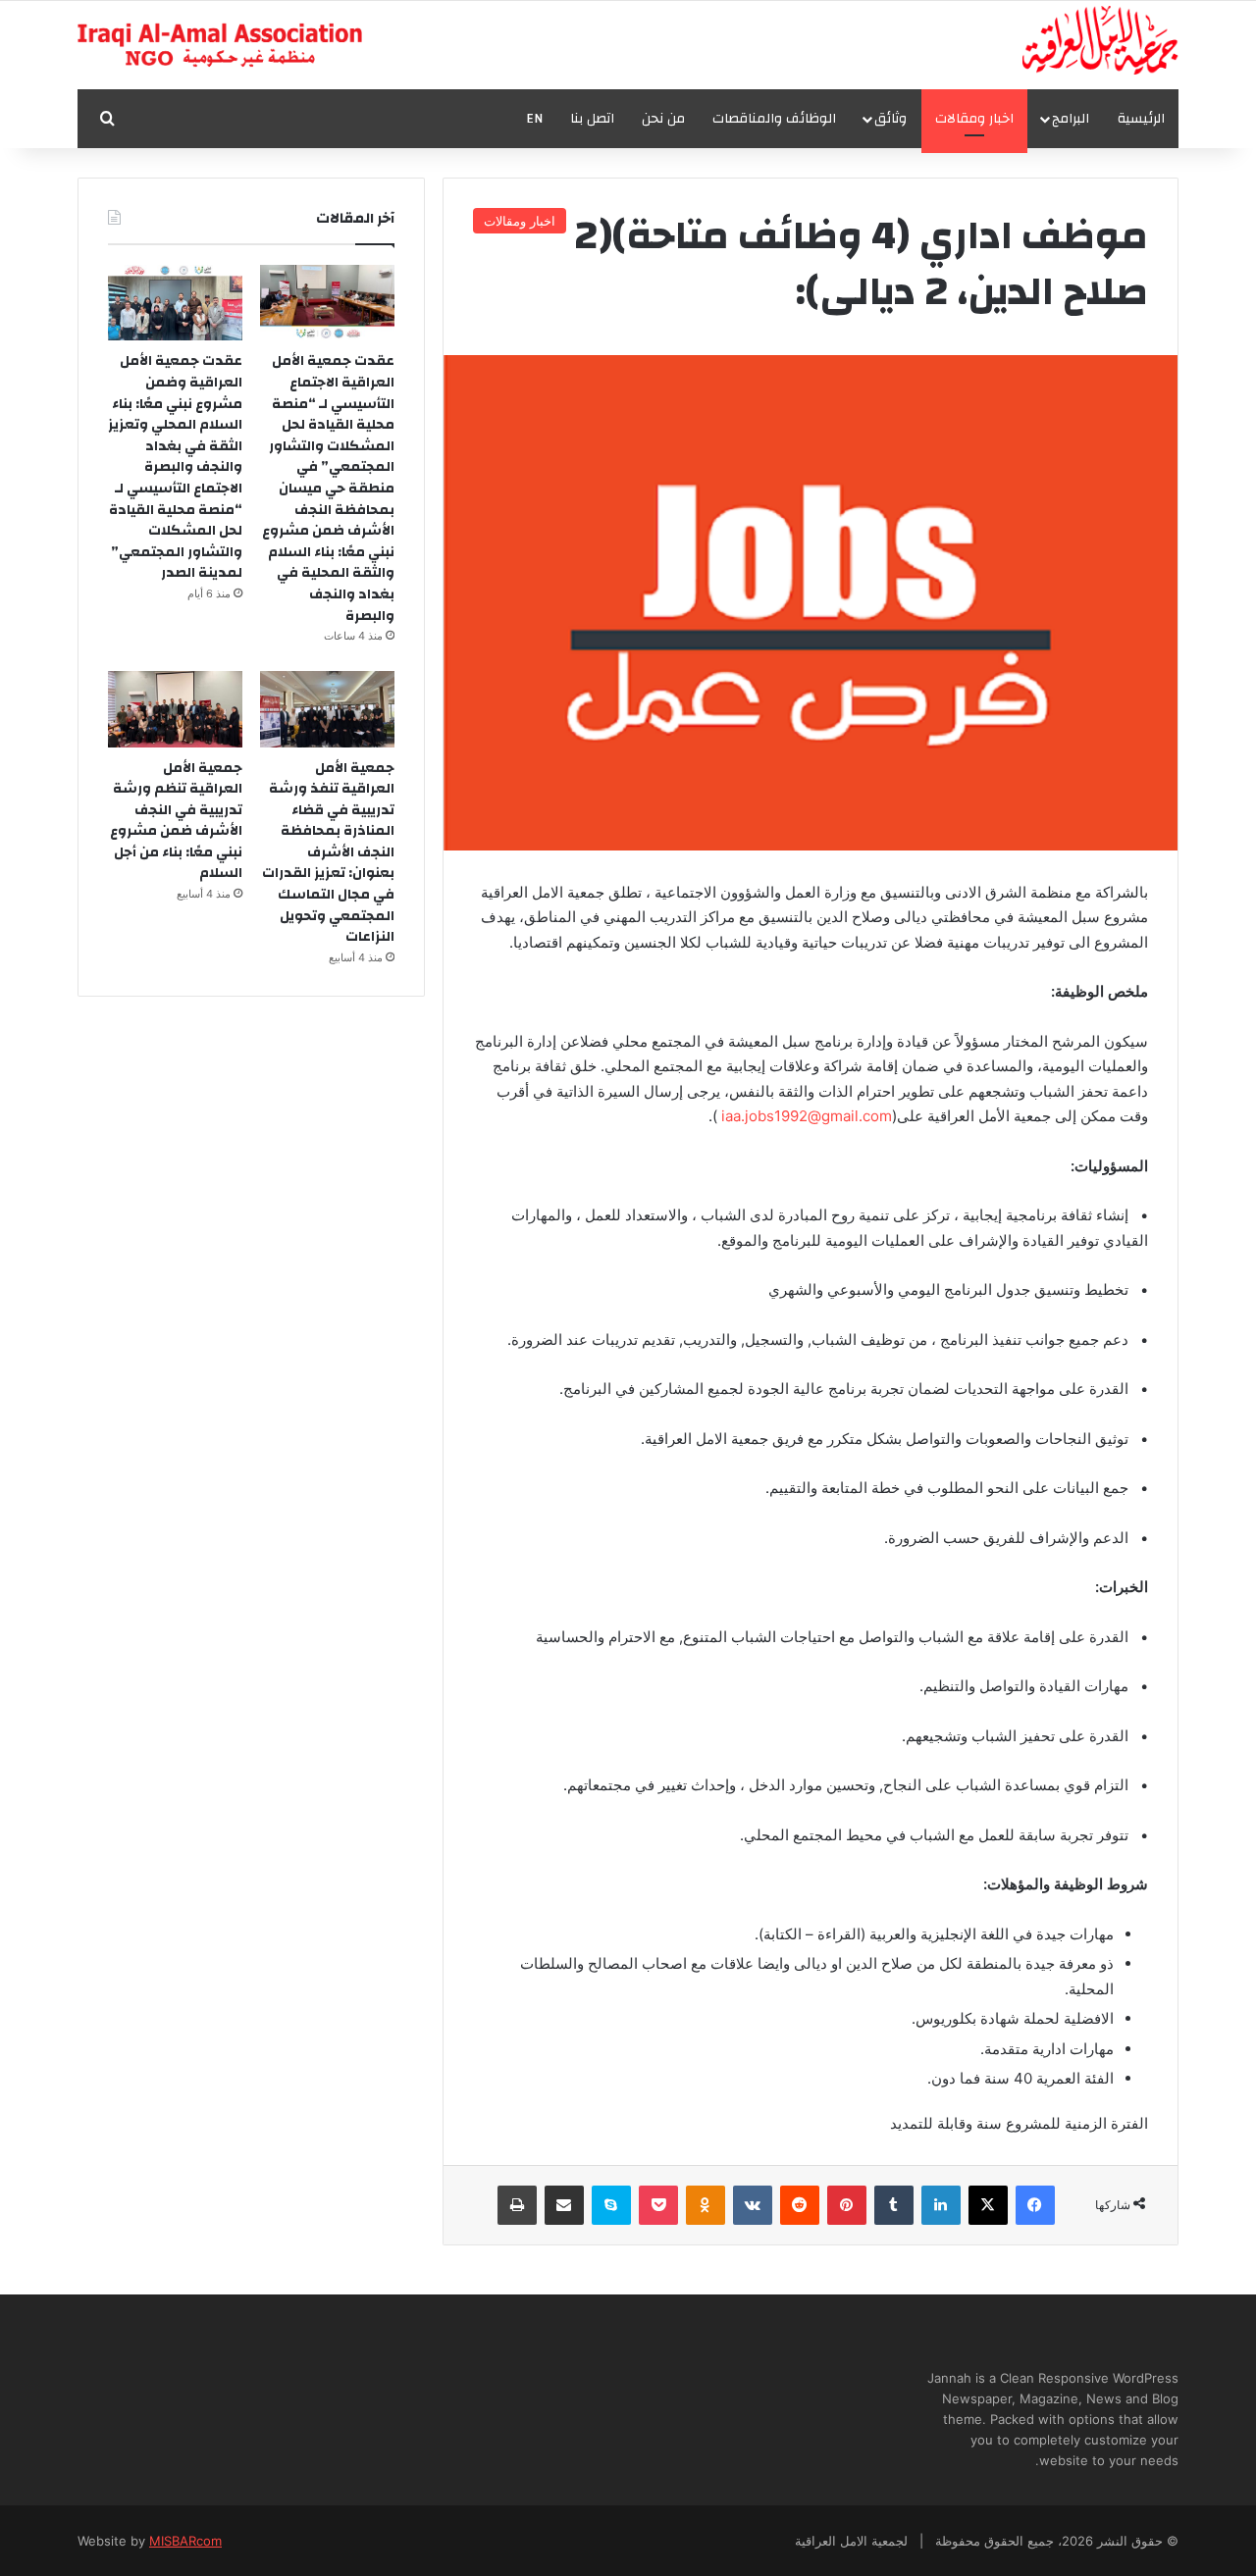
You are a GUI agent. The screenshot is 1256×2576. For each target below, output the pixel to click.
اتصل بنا (592, 119)
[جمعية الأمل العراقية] (1100, 40)
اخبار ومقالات (974, 119)
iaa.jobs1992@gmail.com (807, 1116)
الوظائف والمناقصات (774, 119)
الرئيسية (1141, 119)
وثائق (890, 119)
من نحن (663, 119)
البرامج (1071, 119)
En (534, 119)
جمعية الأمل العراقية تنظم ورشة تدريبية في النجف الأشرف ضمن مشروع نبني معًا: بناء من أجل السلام (176, 821)
